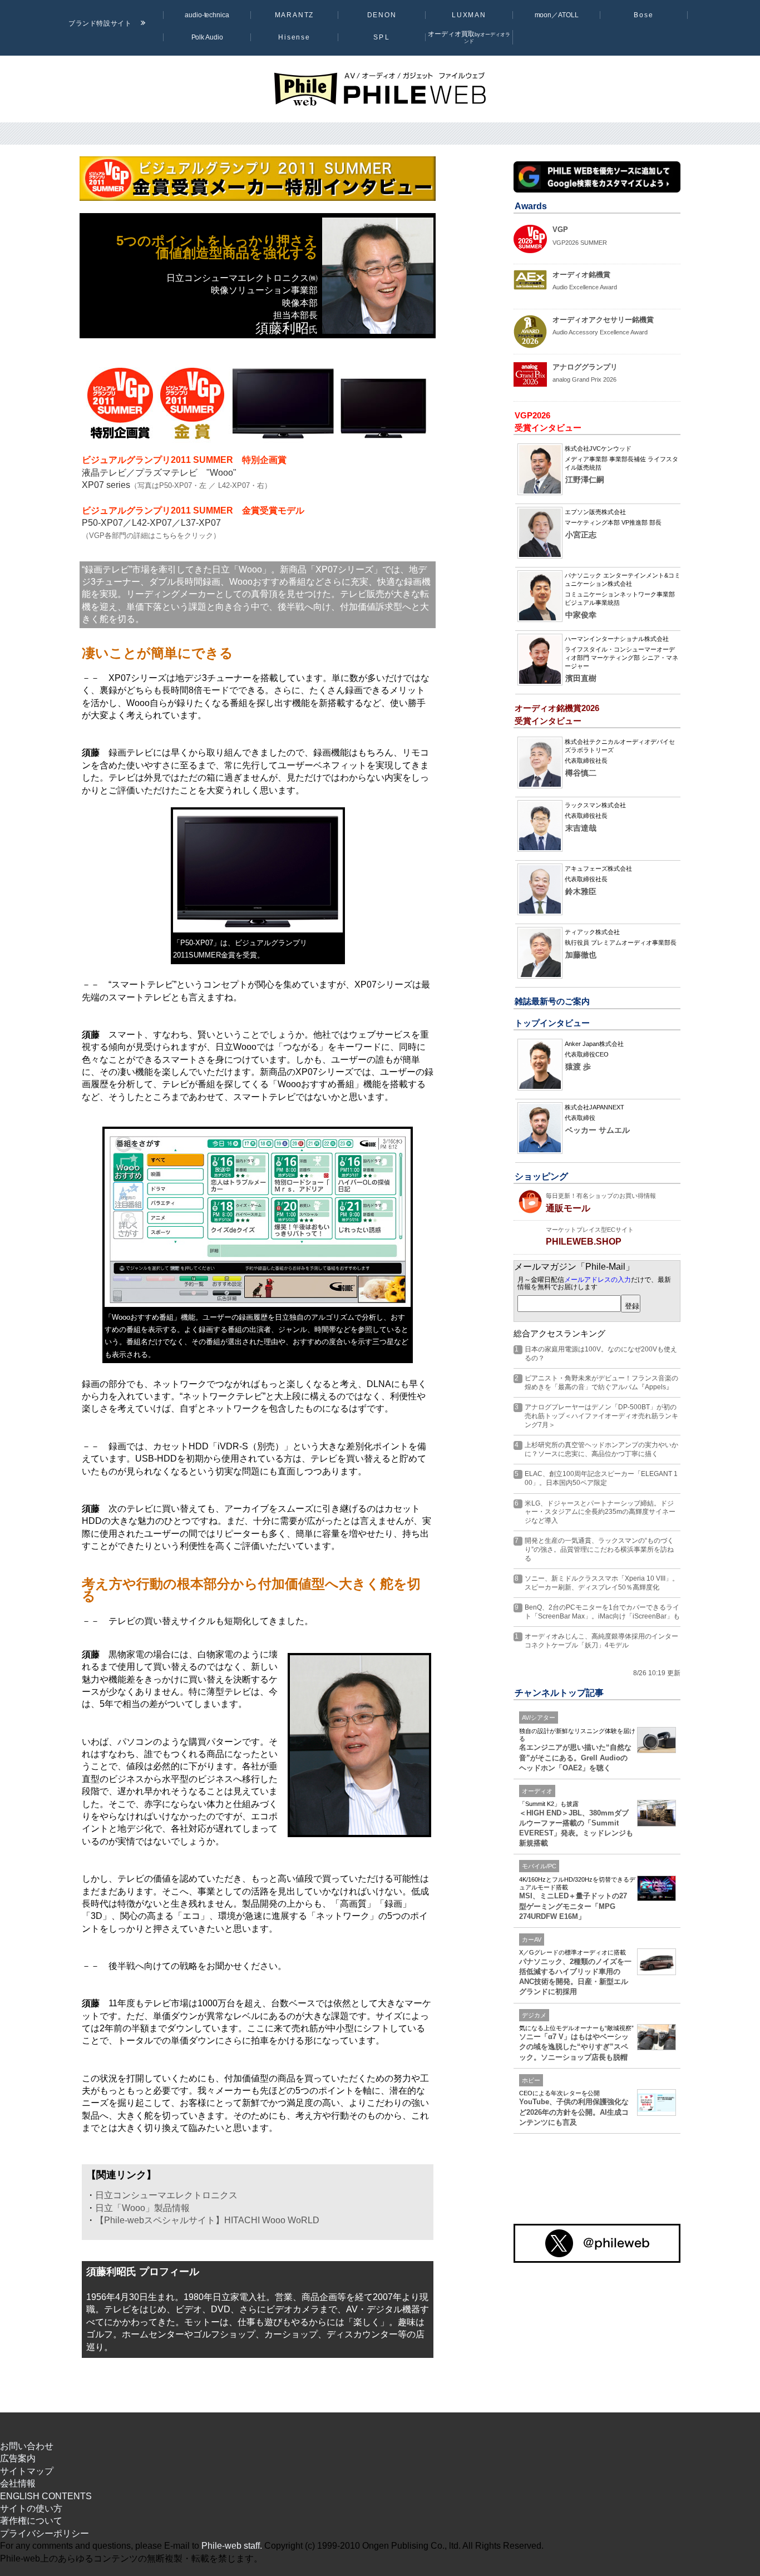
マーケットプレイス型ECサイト (590, 1230)
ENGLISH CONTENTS (46, 2496)
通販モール (568, 1208)
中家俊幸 (581, 615)
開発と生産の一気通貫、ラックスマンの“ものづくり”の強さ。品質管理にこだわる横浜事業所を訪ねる (599, 1549)
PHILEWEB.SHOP (584, 1242)
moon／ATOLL (557, 15)
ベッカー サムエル (598, 1130)
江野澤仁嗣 (585, 480)
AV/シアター (539, 1718)
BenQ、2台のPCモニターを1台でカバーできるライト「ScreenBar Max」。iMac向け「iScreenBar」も (602, 1612)
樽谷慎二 (581, 773)
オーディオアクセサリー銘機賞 (603, 320)
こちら (166, 536)
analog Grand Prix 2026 (584, 379)
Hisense (294, 37)
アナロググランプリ (585, 367)
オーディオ (537, 1791)
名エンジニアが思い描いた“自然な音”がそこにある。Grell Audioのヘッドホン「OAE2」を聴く (575, 1757)
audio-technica (207, 15)
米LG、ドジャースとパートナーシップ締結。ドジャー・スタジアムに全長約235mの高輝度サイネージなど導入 (600, 1512)
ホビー (531, 2080)
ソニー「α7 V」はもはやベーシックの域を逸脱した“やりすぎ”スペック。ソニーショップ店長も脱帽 (574, 2047)
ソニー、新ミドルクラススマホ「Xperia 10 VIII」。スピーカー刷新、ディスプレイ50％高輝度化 (602, 1583)
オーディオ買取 (469, 37)
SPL (381, 37)
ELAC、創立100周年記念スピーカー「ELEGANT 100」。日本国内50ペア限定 (601, 1478)
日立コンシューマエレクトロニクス (166, 2195)
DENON (382, 15)
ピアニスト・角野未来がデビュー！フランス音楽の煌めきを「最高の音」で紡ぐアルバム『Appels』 (601, 1383)
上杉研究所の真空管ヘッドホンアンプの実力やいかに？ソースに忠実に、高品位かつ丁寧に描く (601, 1449)
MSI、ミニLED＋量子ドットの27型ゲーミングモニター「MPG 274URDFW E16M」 (573, 1906)
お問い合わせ (27, 2446)
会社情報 (18, 2483)
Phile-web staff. (232, 2546)
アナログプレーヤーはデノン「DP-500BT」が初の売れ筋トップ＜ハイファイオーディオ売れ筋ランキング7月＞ (601, 1416)
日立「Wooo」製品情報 (142, 2208)
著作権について (31, 2521)
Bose (644, 15)
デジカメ (534, 2015)
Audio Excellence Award (585, 287)
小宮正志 (581, 535)
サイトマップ (27, 2471)
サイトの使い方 (31, 2508)
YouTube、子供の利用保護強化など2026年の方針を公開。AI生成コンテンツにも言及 (574, 2112)
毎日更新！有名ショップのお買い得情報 (601, 1196)
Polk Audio (207, 37)
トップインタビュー (552, 1023)
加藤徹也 (581, 955)
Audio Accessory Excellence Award (600, 332)
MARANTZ (295, 15)
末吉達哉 (581, 828)
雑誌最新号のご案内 (552, 1001)
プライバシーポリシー (45, 2533)
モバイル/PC (539, 1866)
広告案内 (18, 2458)
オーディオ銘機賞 (581, 275)
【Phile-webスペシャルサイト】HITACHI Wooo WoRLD (207, 2220)
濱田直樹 (581, 678)
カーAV (532, 1940)
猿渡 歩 (578, 1067)
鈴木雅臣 (581, 892)
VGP (560, 230)
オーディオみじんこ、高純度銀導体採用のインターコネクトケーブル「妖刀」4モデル (601, 1641)
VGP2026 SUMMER (580, 243)
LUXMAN (469, 15)
